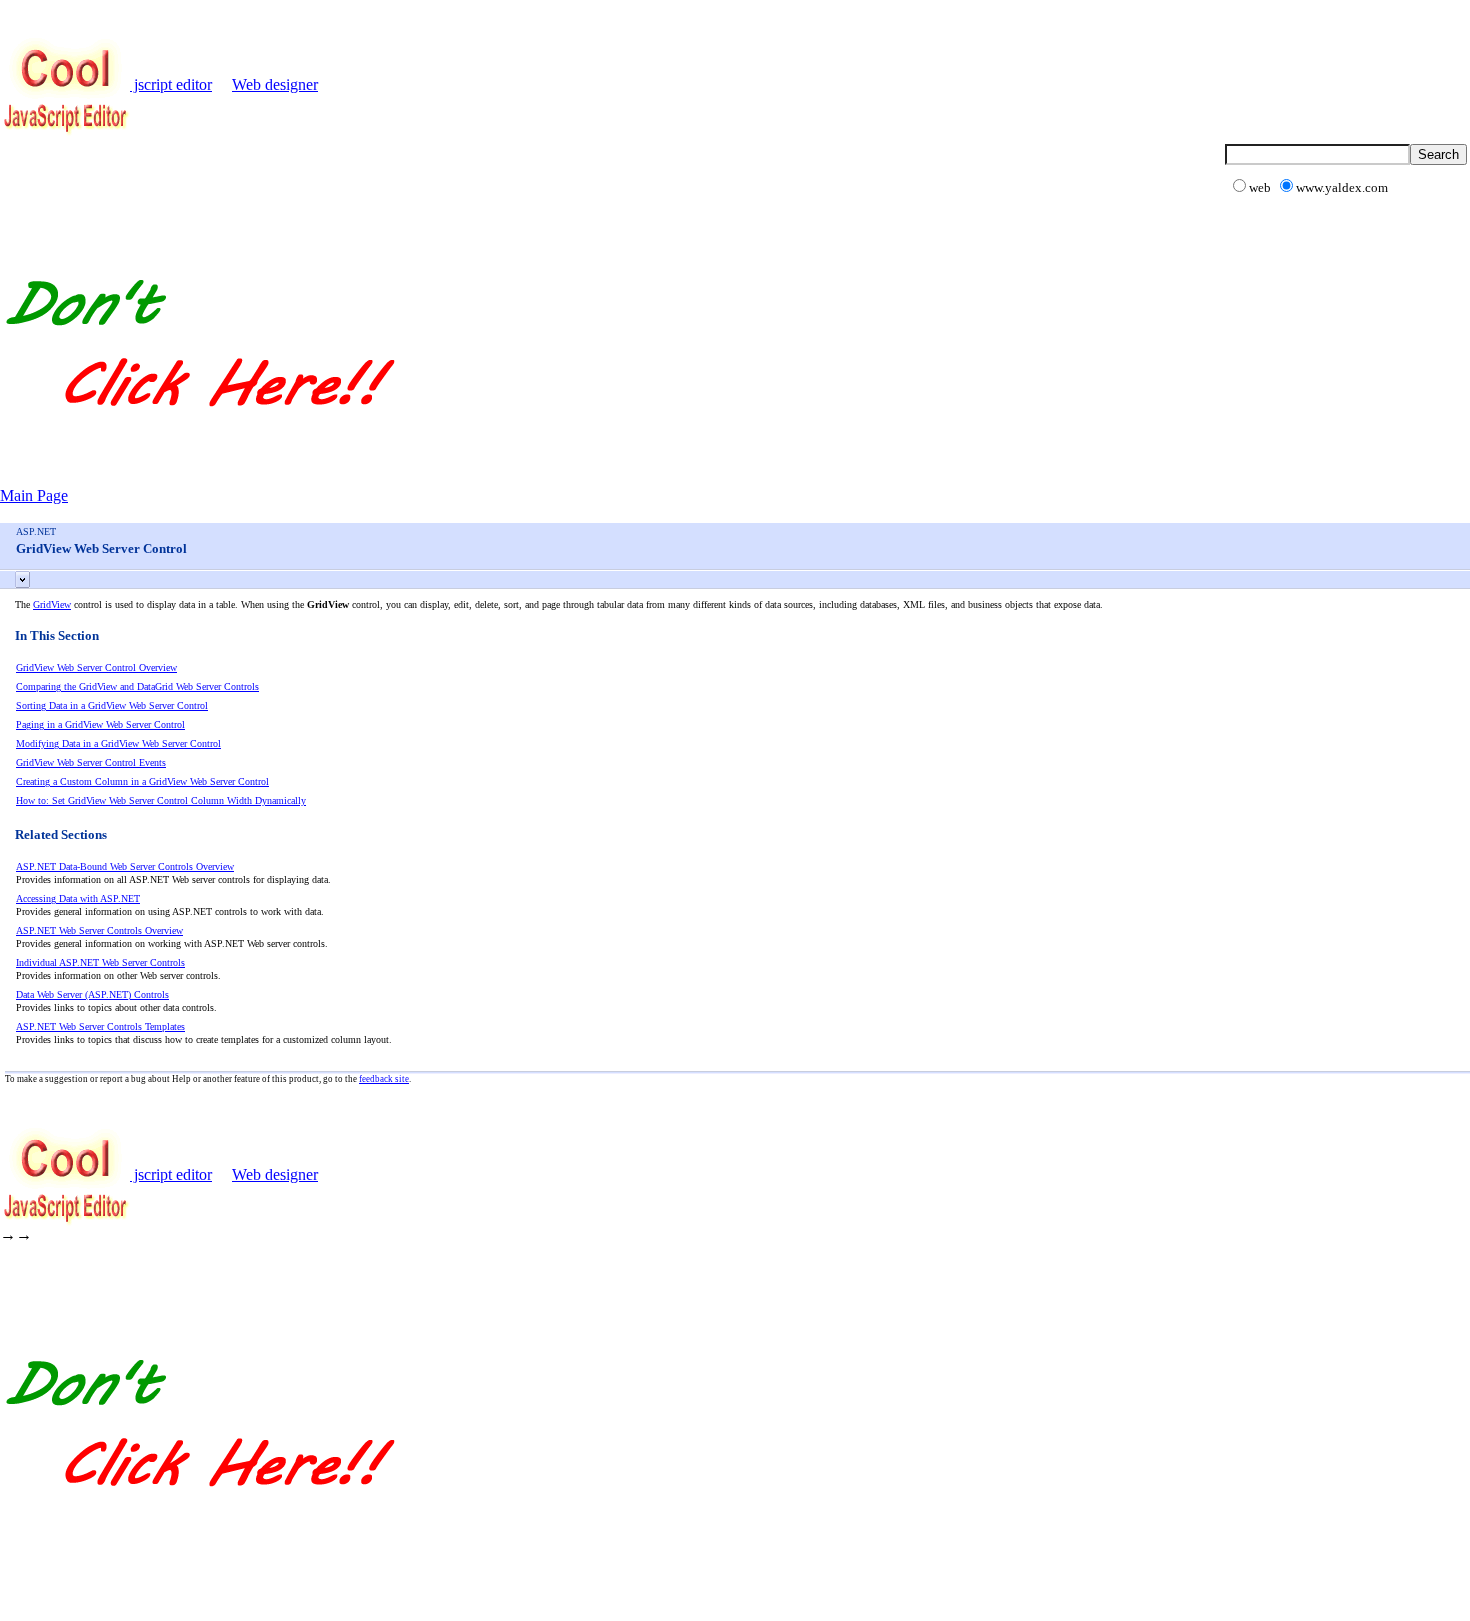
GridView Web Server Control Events (91, 762)
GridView (52, 604)
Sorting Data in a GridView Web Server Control (112, 705)
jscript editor (171, 84)
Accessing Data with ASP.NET (78, 898)
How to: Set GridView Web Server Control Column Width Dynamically (161, 800)
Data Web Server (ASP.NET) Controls (92, 994)
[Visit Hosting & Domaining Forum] (199, 427)
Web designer (275, 84)
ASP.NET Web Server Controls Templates (100, 1026)
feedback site (384, 1079)
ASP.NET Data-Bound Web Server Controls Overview (125, 866)
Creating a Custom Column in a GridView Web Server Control (142, 781)
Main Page (34, 495)
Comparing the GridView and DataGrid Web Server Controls (137, 686)
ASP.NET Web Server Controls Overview (99, 930)
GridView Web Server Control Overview (96, 667)
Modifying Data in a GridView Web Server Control (118, 743)
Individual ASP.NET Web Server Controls (100, 962)
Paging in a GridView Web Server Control (100, 724)
